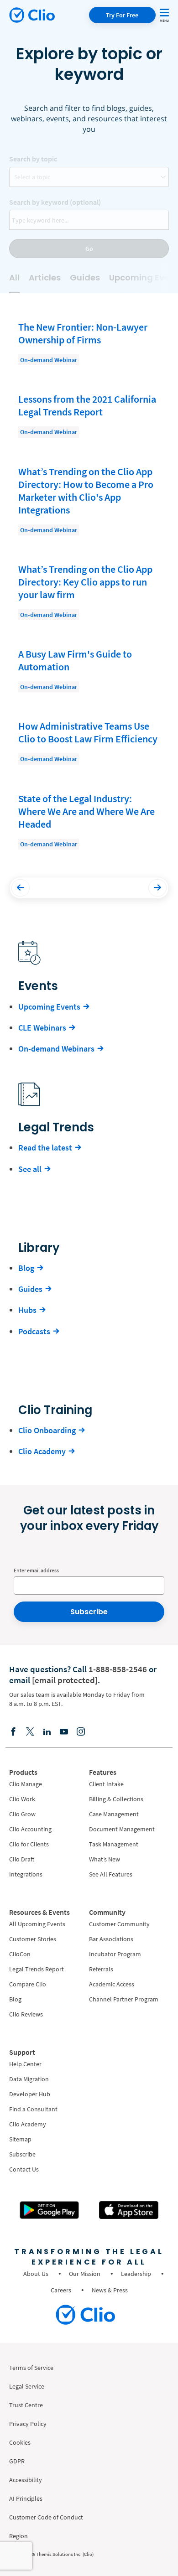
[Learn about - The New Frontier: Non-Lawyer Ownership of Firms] (89, 343)
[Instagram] (81, 1731)
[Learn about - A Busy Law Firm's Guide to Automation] (89, 670)
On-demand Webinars (56, 1049)
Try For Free (122, 15)
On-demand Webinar (49, 360)
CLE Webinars (42, 1028)
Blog (26, 1268)
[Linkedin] (47, 1731)
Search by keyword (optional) (55, 202)
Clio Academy (42, 1451)
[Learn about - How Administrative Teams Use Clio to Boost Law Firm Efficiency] (89, 742)
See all (30, 1169)
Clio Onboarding (47, 1430)
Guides (85, 277)
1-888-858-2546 (118, 1669)
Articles (45, 277)
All (14, 277)
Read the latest (45, 1148)
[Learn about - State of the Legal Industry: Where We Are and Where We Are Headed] (89, 821)
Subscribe (89, 1612)
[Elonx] (30, 1731)
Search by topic (33, 159)
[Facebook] (13, 1731)
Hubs (27, 1310)
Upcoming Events (49, 1007)
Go (89, 249)
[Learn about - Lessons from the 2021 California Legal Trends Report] (89, 415)
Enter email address (36, 1570)
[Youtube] (64, 1731)
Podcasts (34, 1331)
